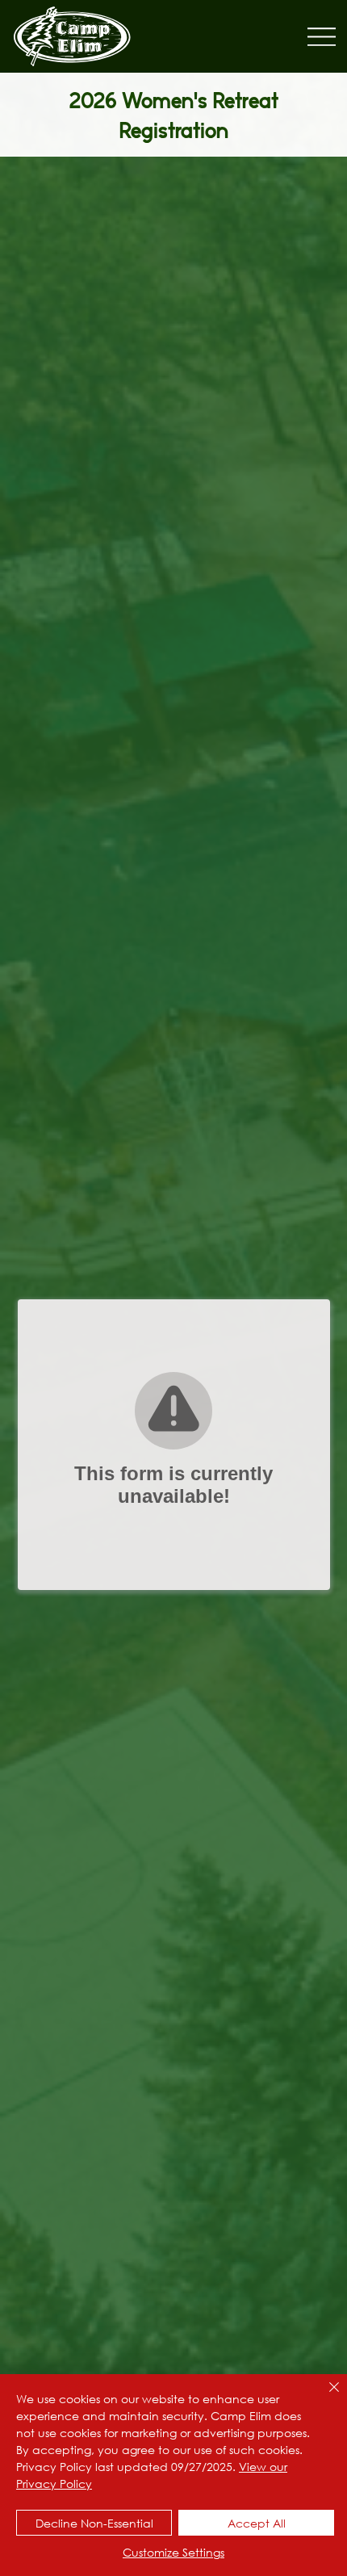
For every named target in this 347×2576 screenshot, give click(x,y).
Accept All (257, 2523)
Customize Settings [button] (173, 2552)
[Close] (324, 2397)
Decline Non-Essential (94, 2523)
